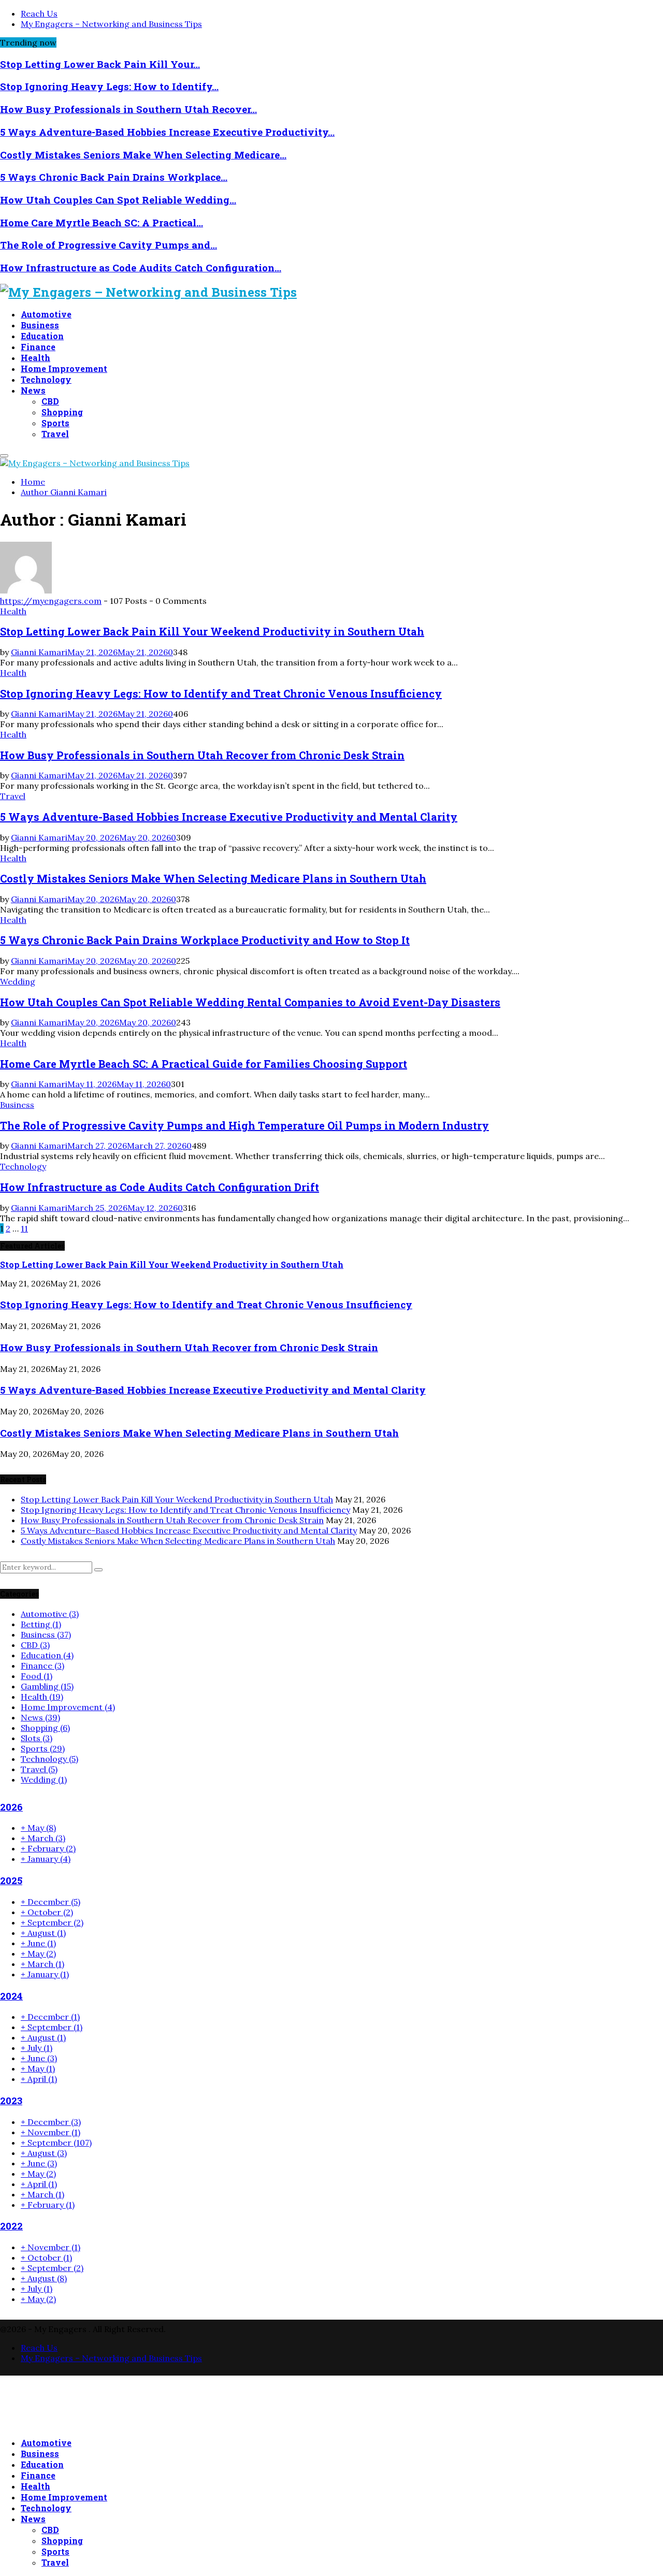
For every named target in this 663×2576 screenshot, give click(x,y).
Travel (55, 434)
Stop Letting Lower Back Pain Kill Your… (100, 64)
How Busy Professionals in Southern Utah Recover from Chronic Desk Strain (202, 755)
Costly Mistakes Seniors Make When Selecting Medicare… (143, 155)
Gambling (47, 1686)
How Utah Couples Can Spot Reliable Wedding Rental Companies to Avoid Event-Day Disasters (250, 1002)
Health (35, 358)
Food (37, 1676)
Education (42, 336)
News (33, 390)
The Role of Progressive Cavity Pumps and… (109, 245)
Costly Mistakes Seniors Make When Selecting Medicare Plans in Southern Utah (213, 878)
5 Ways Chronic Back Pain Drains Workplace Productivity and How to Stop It (205, 940)
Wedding (18, 981)
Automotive (46, 314)
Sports (55, 423)
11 (24, 1228)
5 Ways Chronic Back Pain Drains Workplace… (114, 177)
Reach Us (39, 13)
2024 (11, 1996)
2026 (11, 1807)
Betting (41, 1624)
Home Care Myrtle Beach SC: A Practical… (102, 222)
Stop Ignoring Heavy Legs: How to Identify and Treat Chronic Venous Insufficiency (221, 693)
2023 (11, 2100)
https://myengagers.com (51, 601)
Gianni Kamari (78, 492)
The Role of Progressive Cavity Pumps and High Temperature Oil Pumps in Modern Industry (244, 1125)
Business (40, 325)
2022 (11, 2226)
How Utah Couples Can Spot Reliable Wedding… (118, 200)
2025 (11, 1880)
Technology (46, 379)
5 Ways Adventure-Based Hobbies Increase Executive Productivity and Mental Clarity (229, 817)
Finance (38, 347)
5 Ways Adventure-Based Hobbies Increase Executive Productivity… (167, 132)
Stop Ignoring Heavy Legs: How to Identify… (109, 86)
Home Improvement (64, 368)
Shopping (62, 412)
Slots (37, 1738)
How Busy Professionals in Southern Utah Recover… (128, 109)
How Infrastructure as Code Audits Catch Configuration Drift (160, 1187)
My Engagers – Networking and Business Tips (111, 24)
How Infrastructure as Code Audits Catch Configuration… (141, 267)
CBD (50, 401)
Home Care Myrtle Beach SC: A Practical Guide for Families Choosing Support (204, 1064)
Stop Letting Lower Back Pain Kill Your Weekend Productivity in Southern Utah (212, 631)
